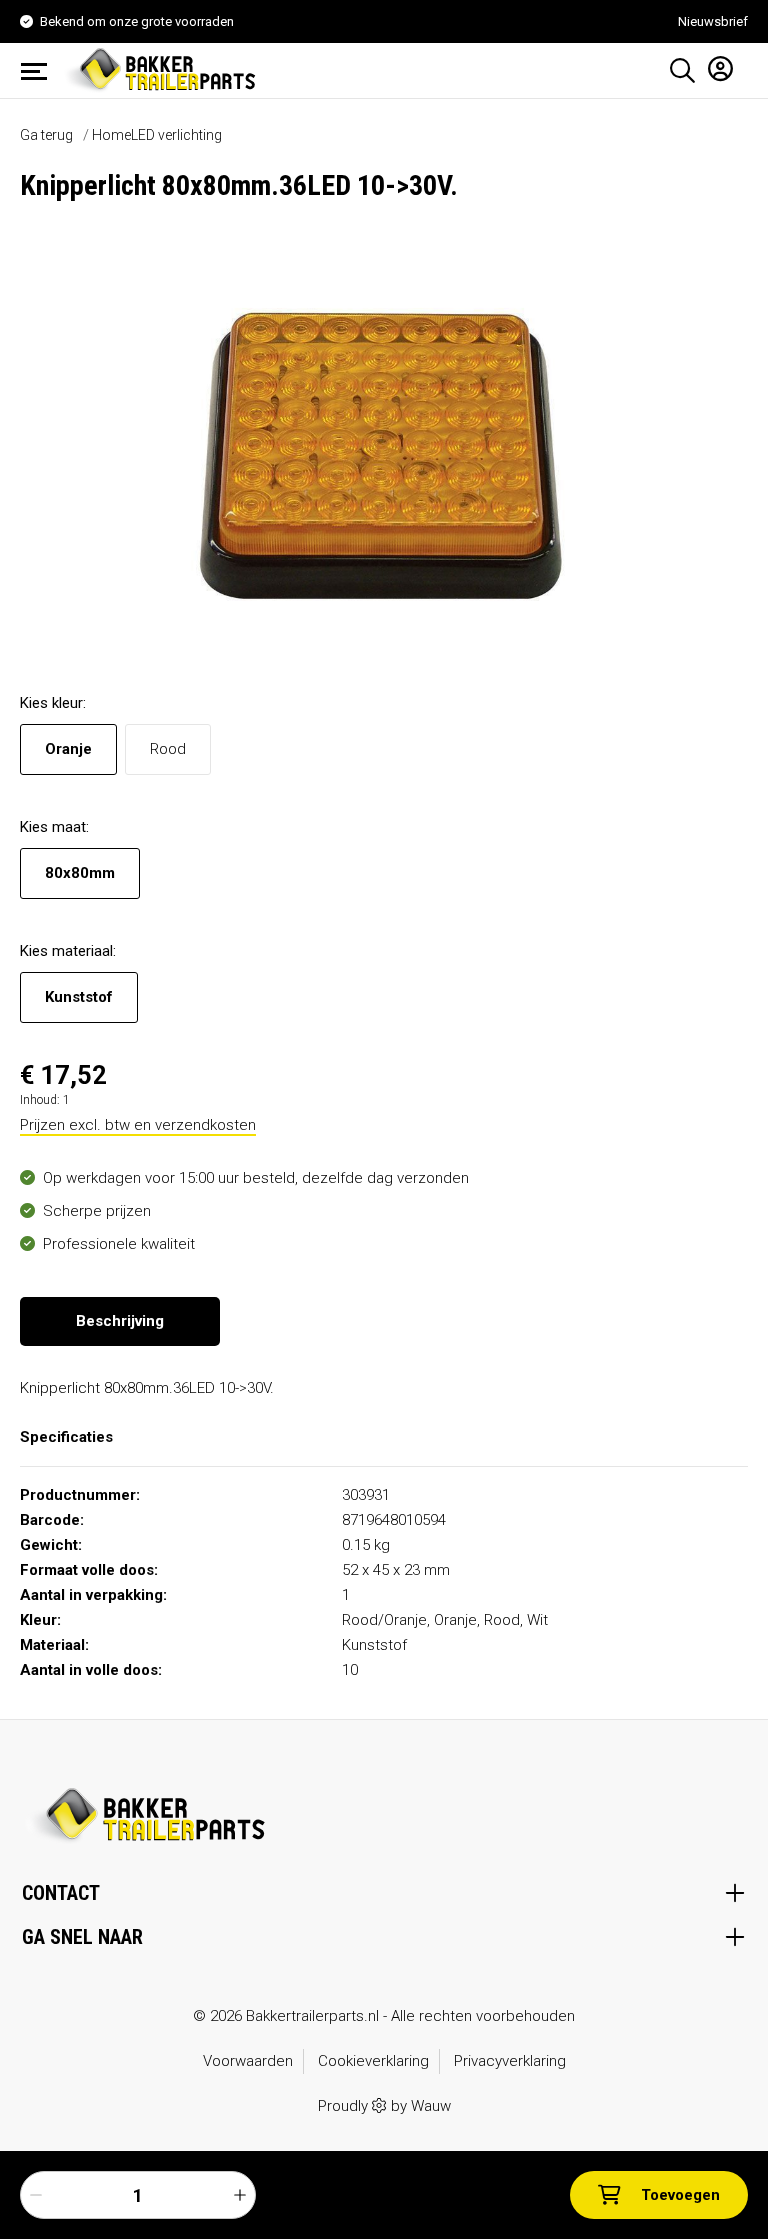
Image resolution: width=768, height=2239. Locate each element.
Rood (168, 749)
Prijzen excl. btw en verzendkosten (138, 1125)
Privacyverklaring (510, 2061)
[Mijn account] (714, 68)
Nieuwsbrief (713, 21)
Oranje (68, 749)
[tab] (120, 1321)
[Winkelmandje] (741, 64)
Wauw (431, 2106)
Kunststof (79, 997)
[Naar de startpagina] (164, 69)
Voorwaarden (248, 2061)
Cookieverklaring (373, 2061)
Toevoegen (680, 2195)
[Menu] (40, 71)
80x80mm (80, 873)
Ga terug (46, 135)
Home (111, 135)
